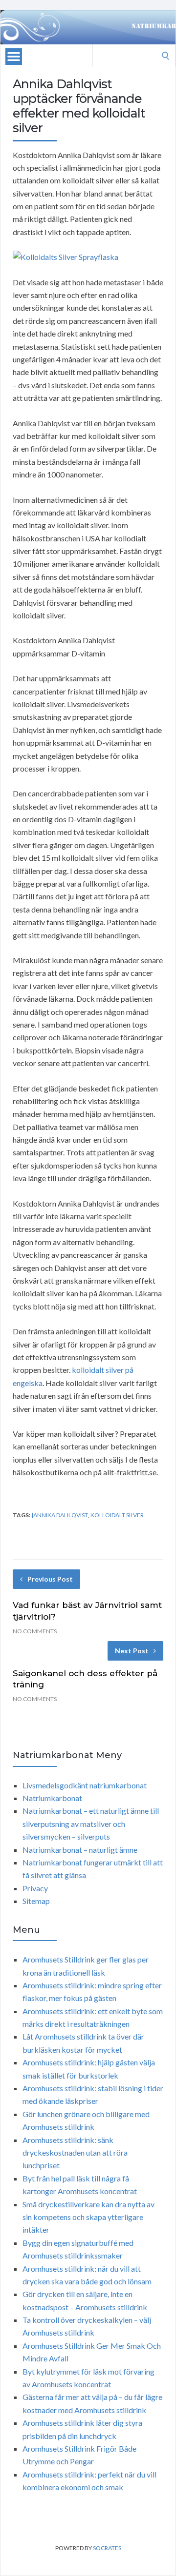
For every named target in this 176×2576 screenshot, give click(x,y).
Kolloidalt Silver (117, 1515)
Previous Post (50, 1579)
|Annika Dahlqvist (60, 1515)
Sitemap (36, 1901)
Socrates (107, 2548)
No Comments (35, 1631)
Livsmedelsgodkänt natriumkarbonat (85, 1785)
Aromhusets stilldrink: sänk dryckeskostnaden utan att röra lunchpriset (75, 2153)
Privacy (35, 1888)
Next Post (132, 1651)
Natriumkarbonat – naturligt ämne (80, 1850)
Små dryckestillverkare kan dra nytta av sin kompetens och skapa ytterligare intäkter (88, 2217)
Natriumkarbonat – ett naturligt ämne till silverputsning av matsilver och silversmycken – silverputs (91, 1823)
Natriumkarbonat (52, 1798)
